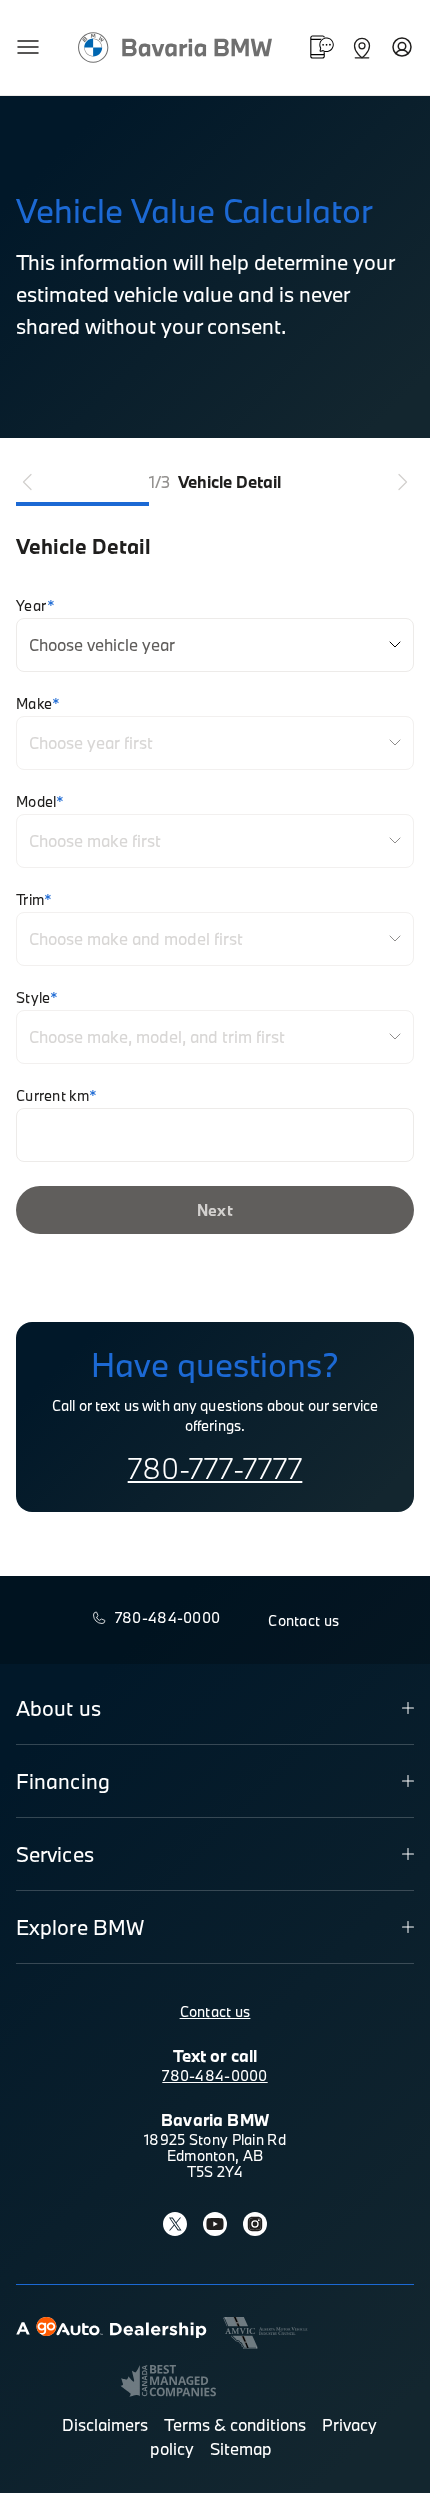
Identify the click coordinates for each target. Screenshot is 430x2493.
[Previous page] (28, 482)
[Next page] (402, 482)
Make (38, 704)
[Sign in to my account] (402, 47)
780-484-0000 (214, 2075)
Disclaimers (105, 2424)
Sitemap (241, 2448)
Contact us (215, 2011)
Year (35, 606)
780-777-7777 (215, 1468)
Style (37, 998)
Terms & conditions (235, 2424)
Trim (34, 900)
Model (40, 802)
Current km (56, 1096)
